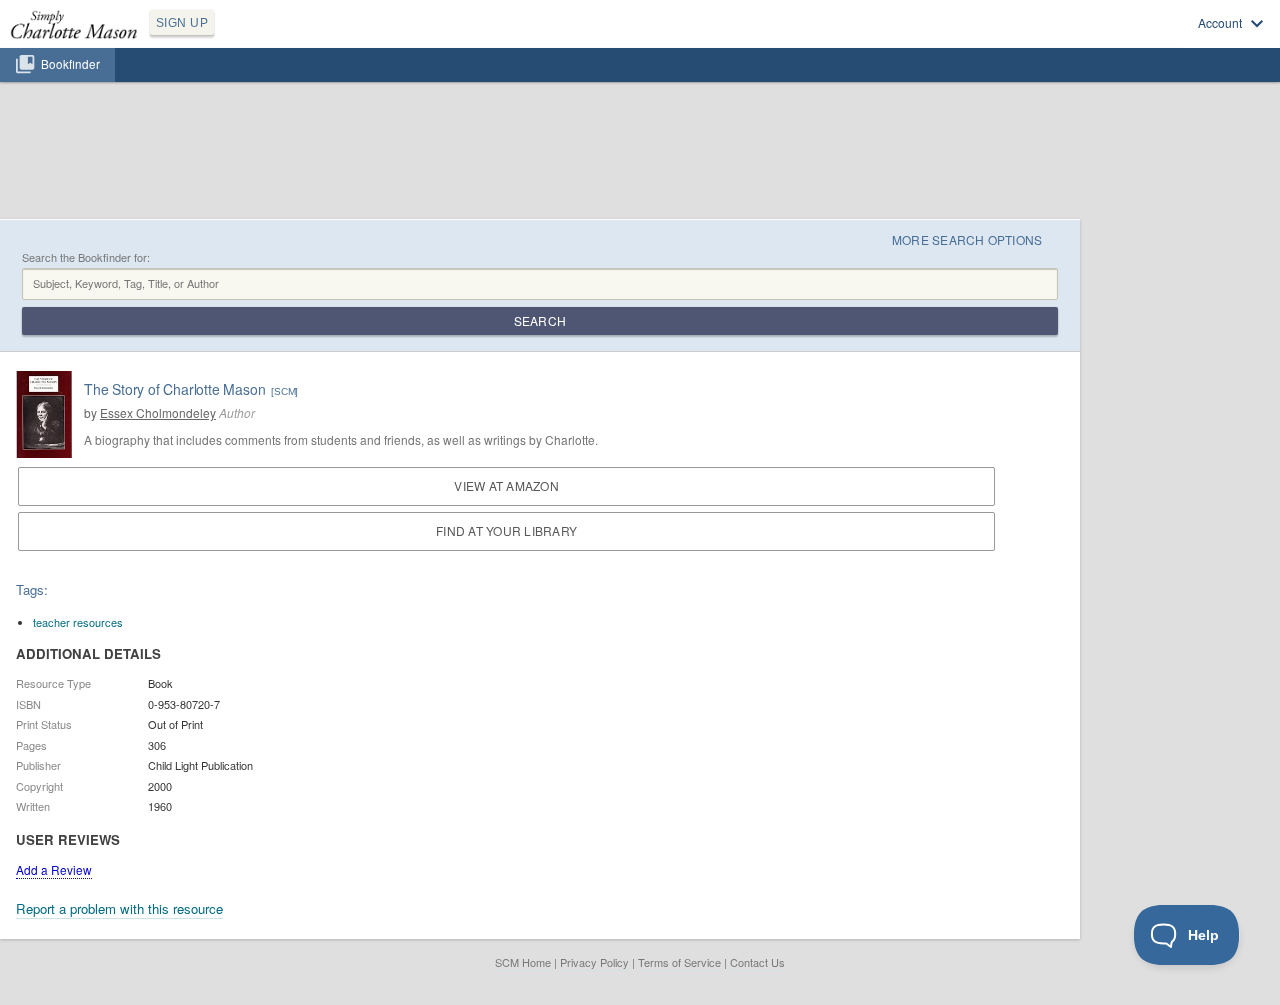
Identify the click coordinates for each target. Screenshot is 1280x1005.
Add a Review (54, 869)
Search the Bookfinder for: (86, 257)
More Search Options (967, 239)
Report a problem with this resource (119, 908)
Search (540, 320)
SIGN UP (182, 23)
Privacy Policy (594, 962)
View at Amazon (506, 485)
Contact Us (757, 962)
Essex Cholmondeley (158, 412)
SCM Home (523, 962)
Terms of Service (679, 962)
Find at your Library (506, 530)
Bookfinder (70, 64)
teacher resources (78, 622)
